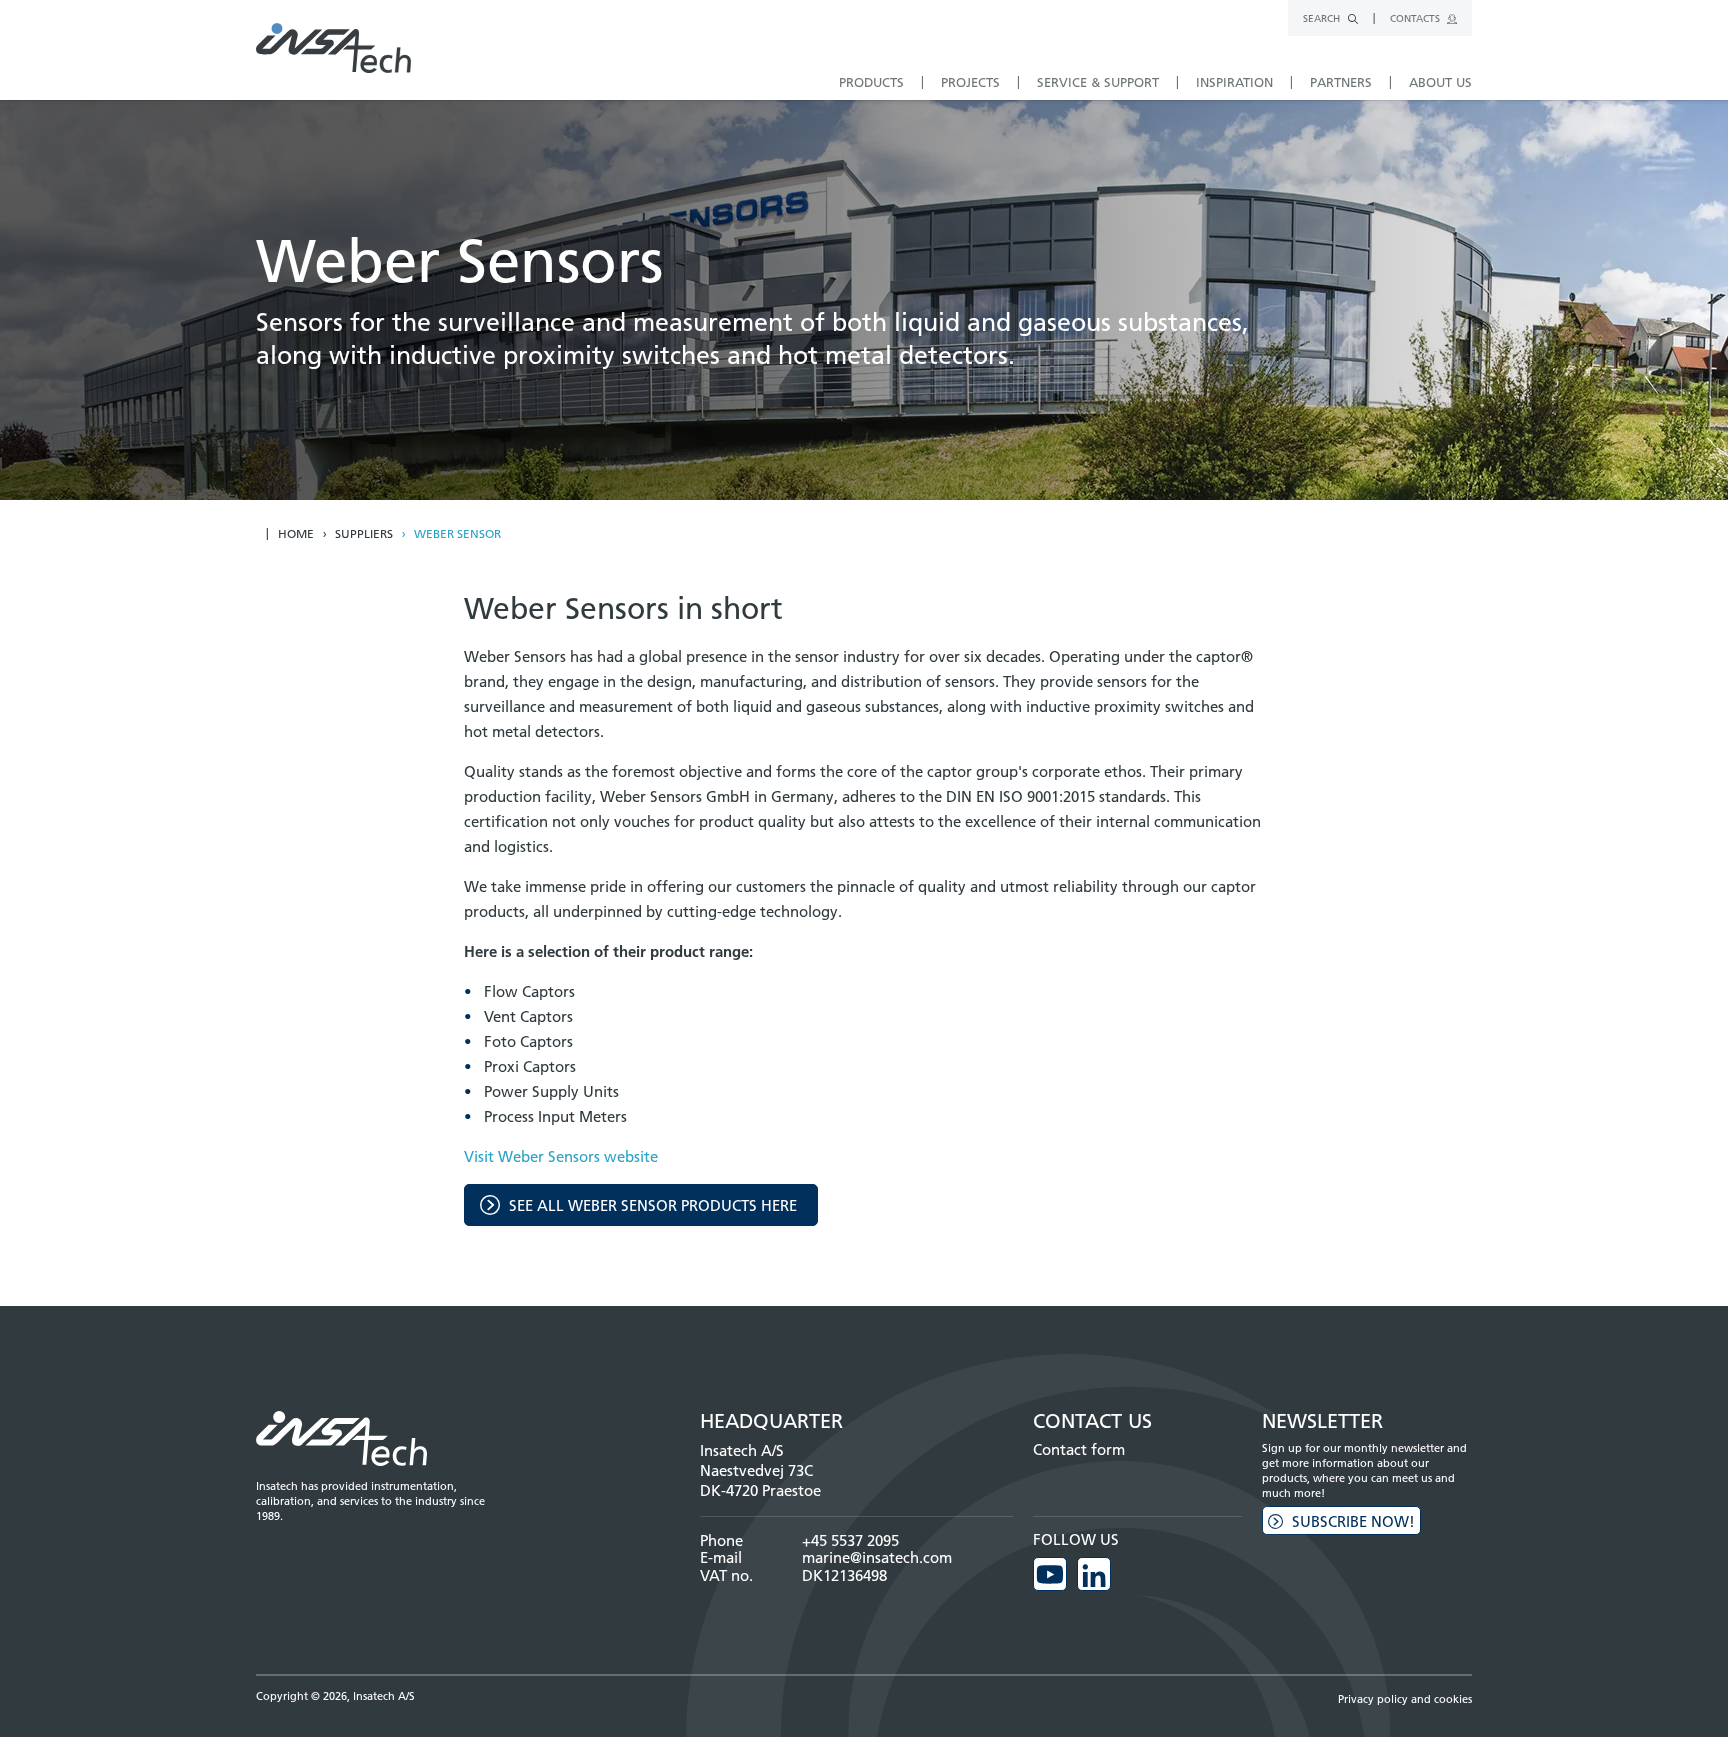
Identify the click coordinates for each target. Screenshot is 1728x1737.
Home (296, 534)
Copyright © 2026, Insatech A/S (335, 1696)
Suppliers (364, 534)
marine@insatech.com (877, 1557)
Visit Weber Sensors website (561, 1156)
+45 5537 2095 (850, 1540)
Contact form (1079, 1449)
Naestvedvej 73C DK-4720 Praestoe (760, 1480)
